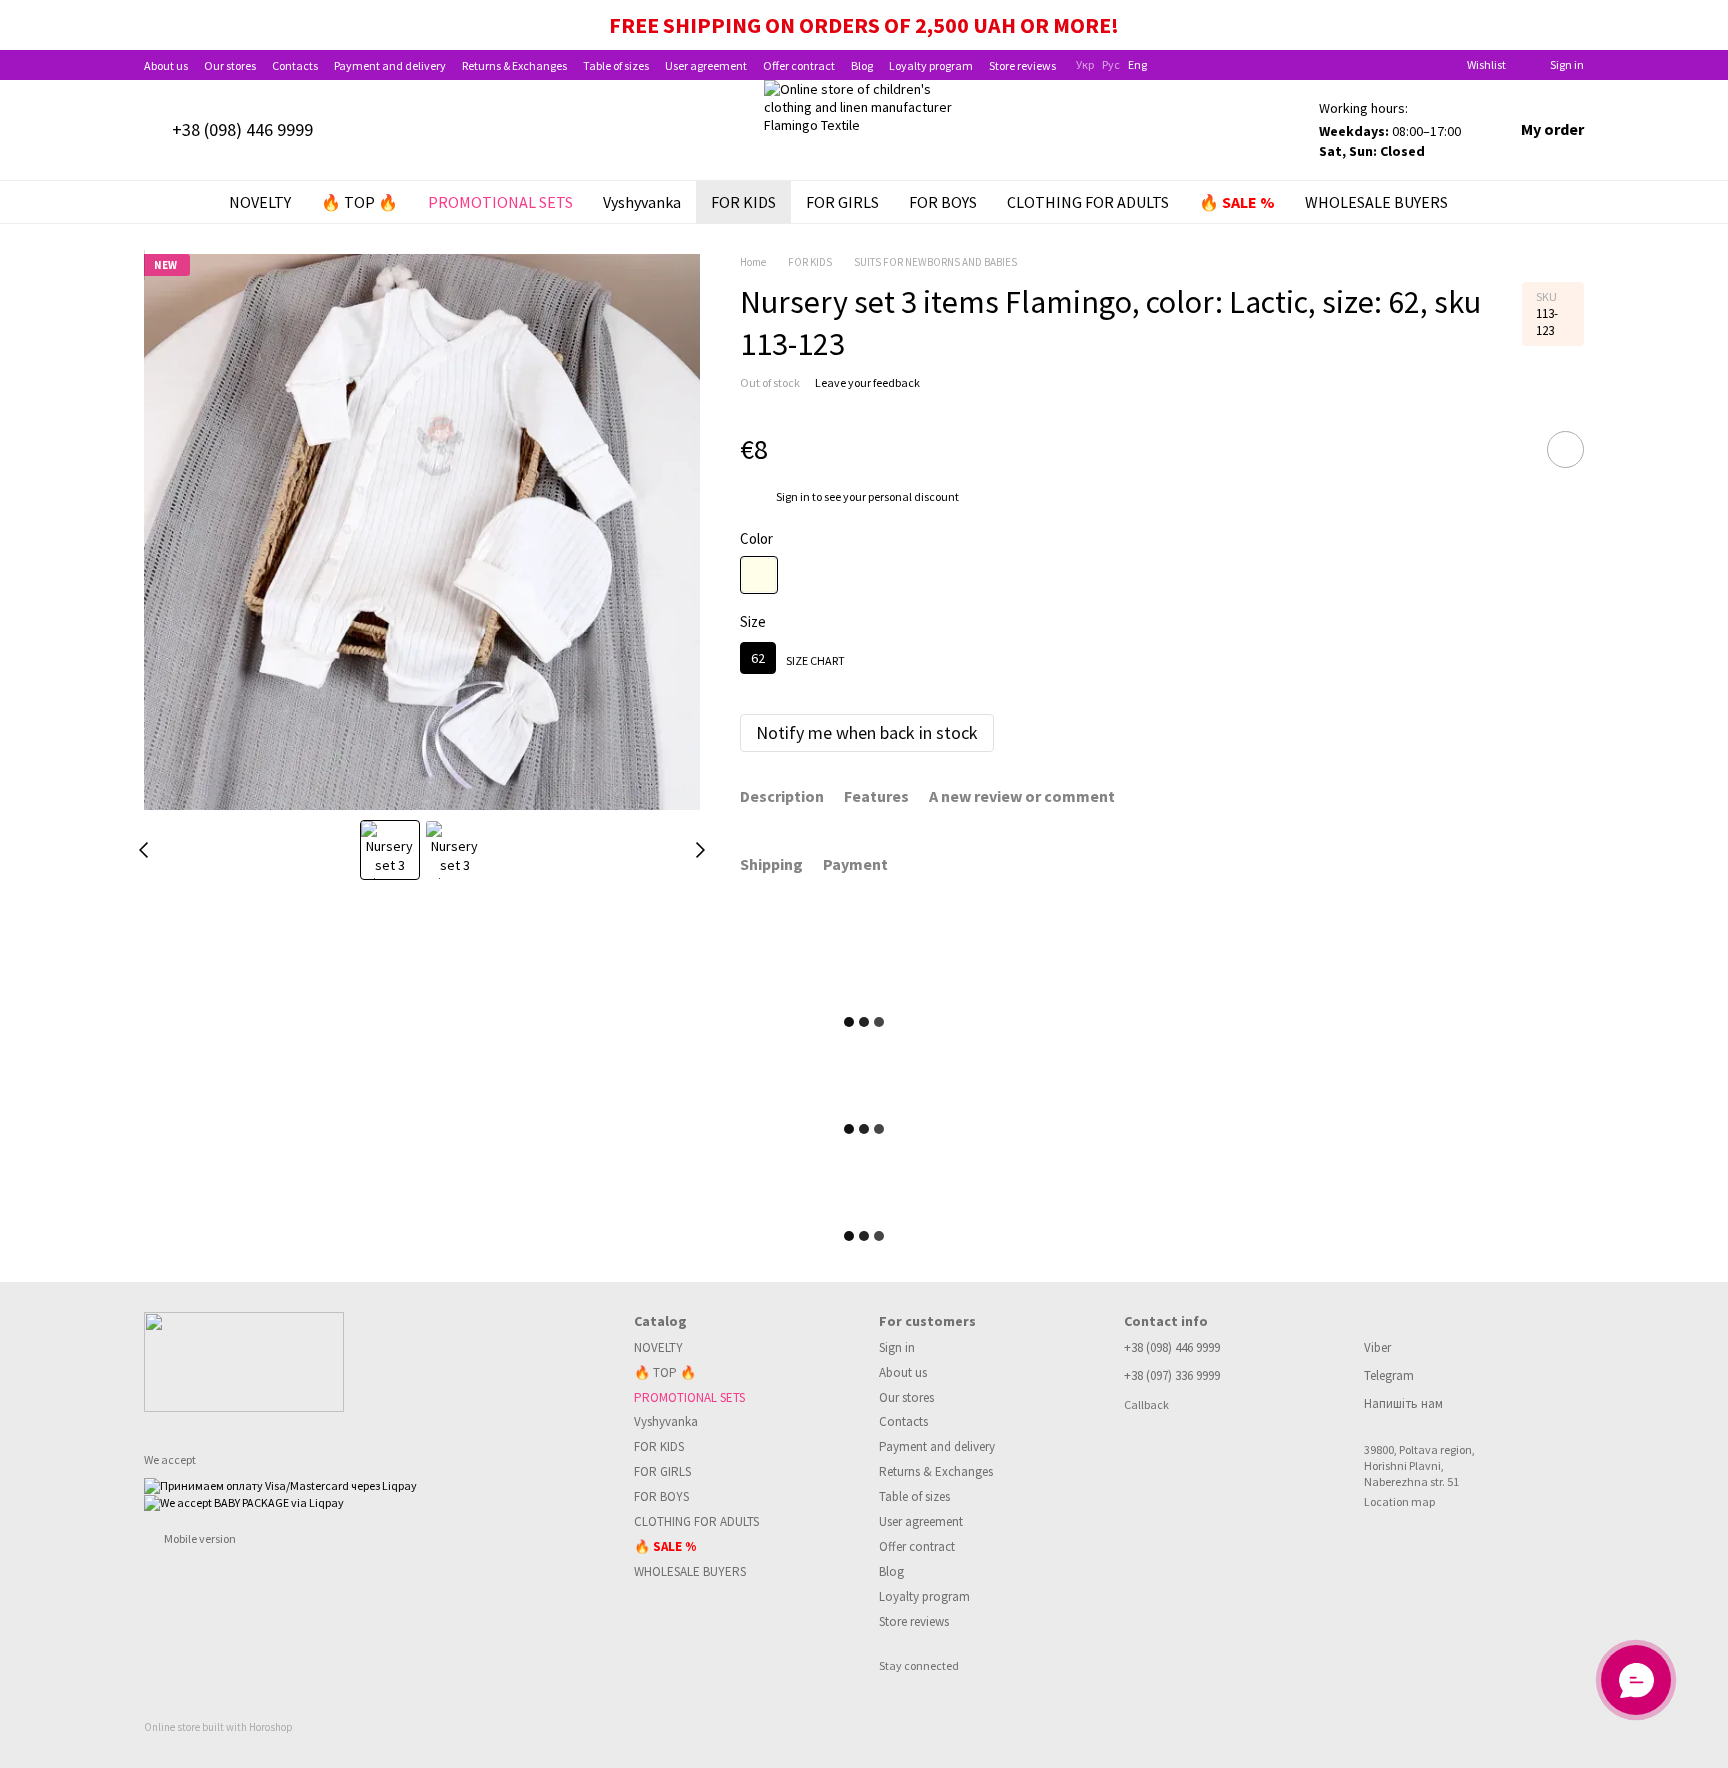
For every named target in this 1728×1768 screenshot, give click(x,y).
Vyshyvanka (642, 202)
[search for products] (1499, 202)
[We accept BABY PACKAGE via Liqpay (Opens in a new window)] (244, 1501)
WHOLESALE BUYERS (1376, 202)
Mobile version (199, 1538)
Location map (1399, 1501)
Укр (1085, 65)
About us (166, 65)
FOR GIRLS (842, 202)
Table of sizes (616, 65)
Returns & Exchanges (514, 65)
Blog (862, 65)
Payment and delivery (390, 65)
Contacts (295, 65)
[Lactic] (759, 575)
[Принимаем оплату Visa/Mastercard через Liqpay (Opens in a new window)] (280, 1484)
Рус (1111, 65)
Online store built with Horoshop (218, 1727)
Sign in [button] (793, 496)
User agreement (706, 65)
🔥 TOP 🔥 (359, 202)
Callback (1146, 1404)
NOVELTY (260, 202)
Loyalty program (931, 65)
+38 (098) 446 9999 (242, 130)
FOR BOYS (943, 202)
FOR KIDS (743, 202)
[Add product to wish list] (1565, 449)
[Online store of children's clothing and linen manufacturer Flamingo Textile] (244, 1359)
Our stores (230, 65)
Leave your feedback (867, 382)
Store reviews (1022, 65)
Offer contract (799, 65)
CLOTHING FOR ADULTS (1088, 202)
